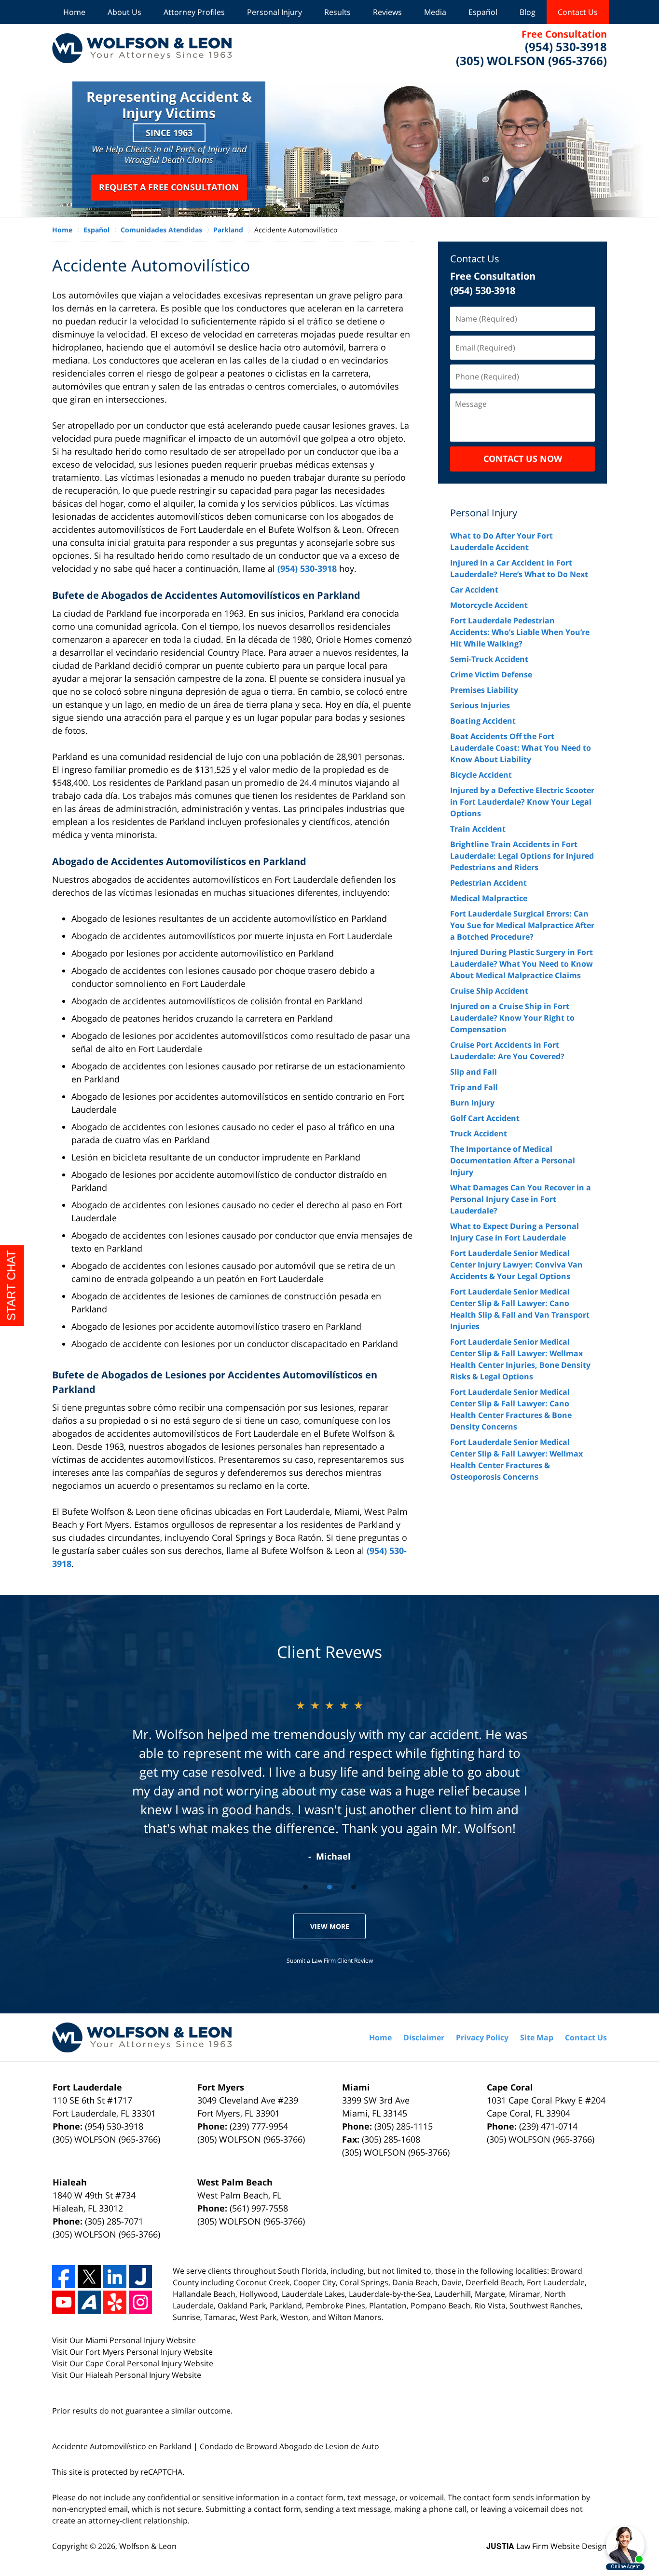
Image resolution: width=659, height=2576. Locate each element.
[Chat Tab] (329, 1288)
